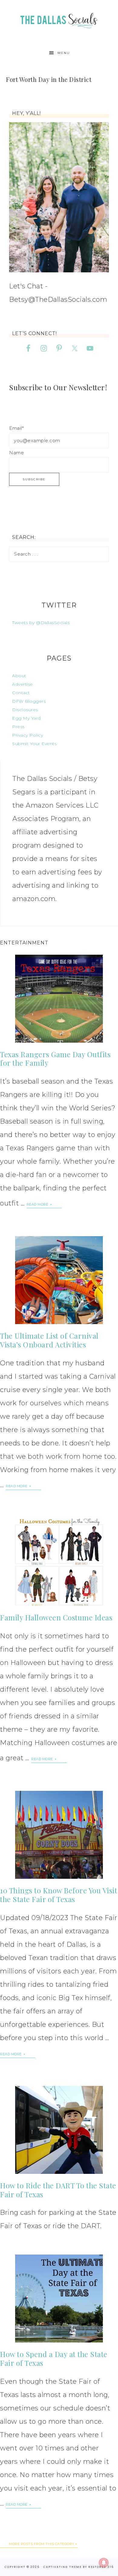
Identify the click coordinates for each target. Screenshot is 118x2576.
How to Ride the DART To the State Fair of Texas (58, 2190)
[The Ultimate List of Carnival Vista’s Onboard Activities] (59, 1280)
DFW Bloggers (29, 701)
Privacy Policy (28, 735)
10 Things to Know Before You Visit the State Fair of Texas (59, 1895)
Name (16, 453)
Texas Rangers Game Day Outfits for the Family (55, 1059)
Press (18, 727)
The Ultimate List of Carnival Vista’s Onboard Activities (49, 1340)
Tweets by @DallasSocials (41, 623)
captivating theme (62, 2567)
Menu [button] (64, 53)
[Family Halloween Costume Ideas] (59, 1562)
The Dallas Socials (59, 19)
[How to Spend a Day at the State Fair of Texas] (59, 2299)
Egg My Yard (26, 718)
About (19, 676)
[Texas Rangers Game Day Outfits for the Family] (59, 999)
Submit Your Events (34, 744)
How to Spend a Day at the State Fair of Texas (54, 2358)
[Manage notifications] (104, 2563)
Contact (21, 693)
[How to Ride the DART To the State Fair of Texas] (59, 2130)
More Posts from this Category (42, 2544)
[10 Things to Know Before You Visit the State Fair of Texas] (59, 1835)
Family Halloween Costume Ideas (56, 1617)
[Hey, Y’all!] (59, 197)
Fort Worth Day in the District (49, 79)
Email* (16, 428)
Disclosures (25, 710)
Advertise (23, 684)
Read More (38, 1204)
